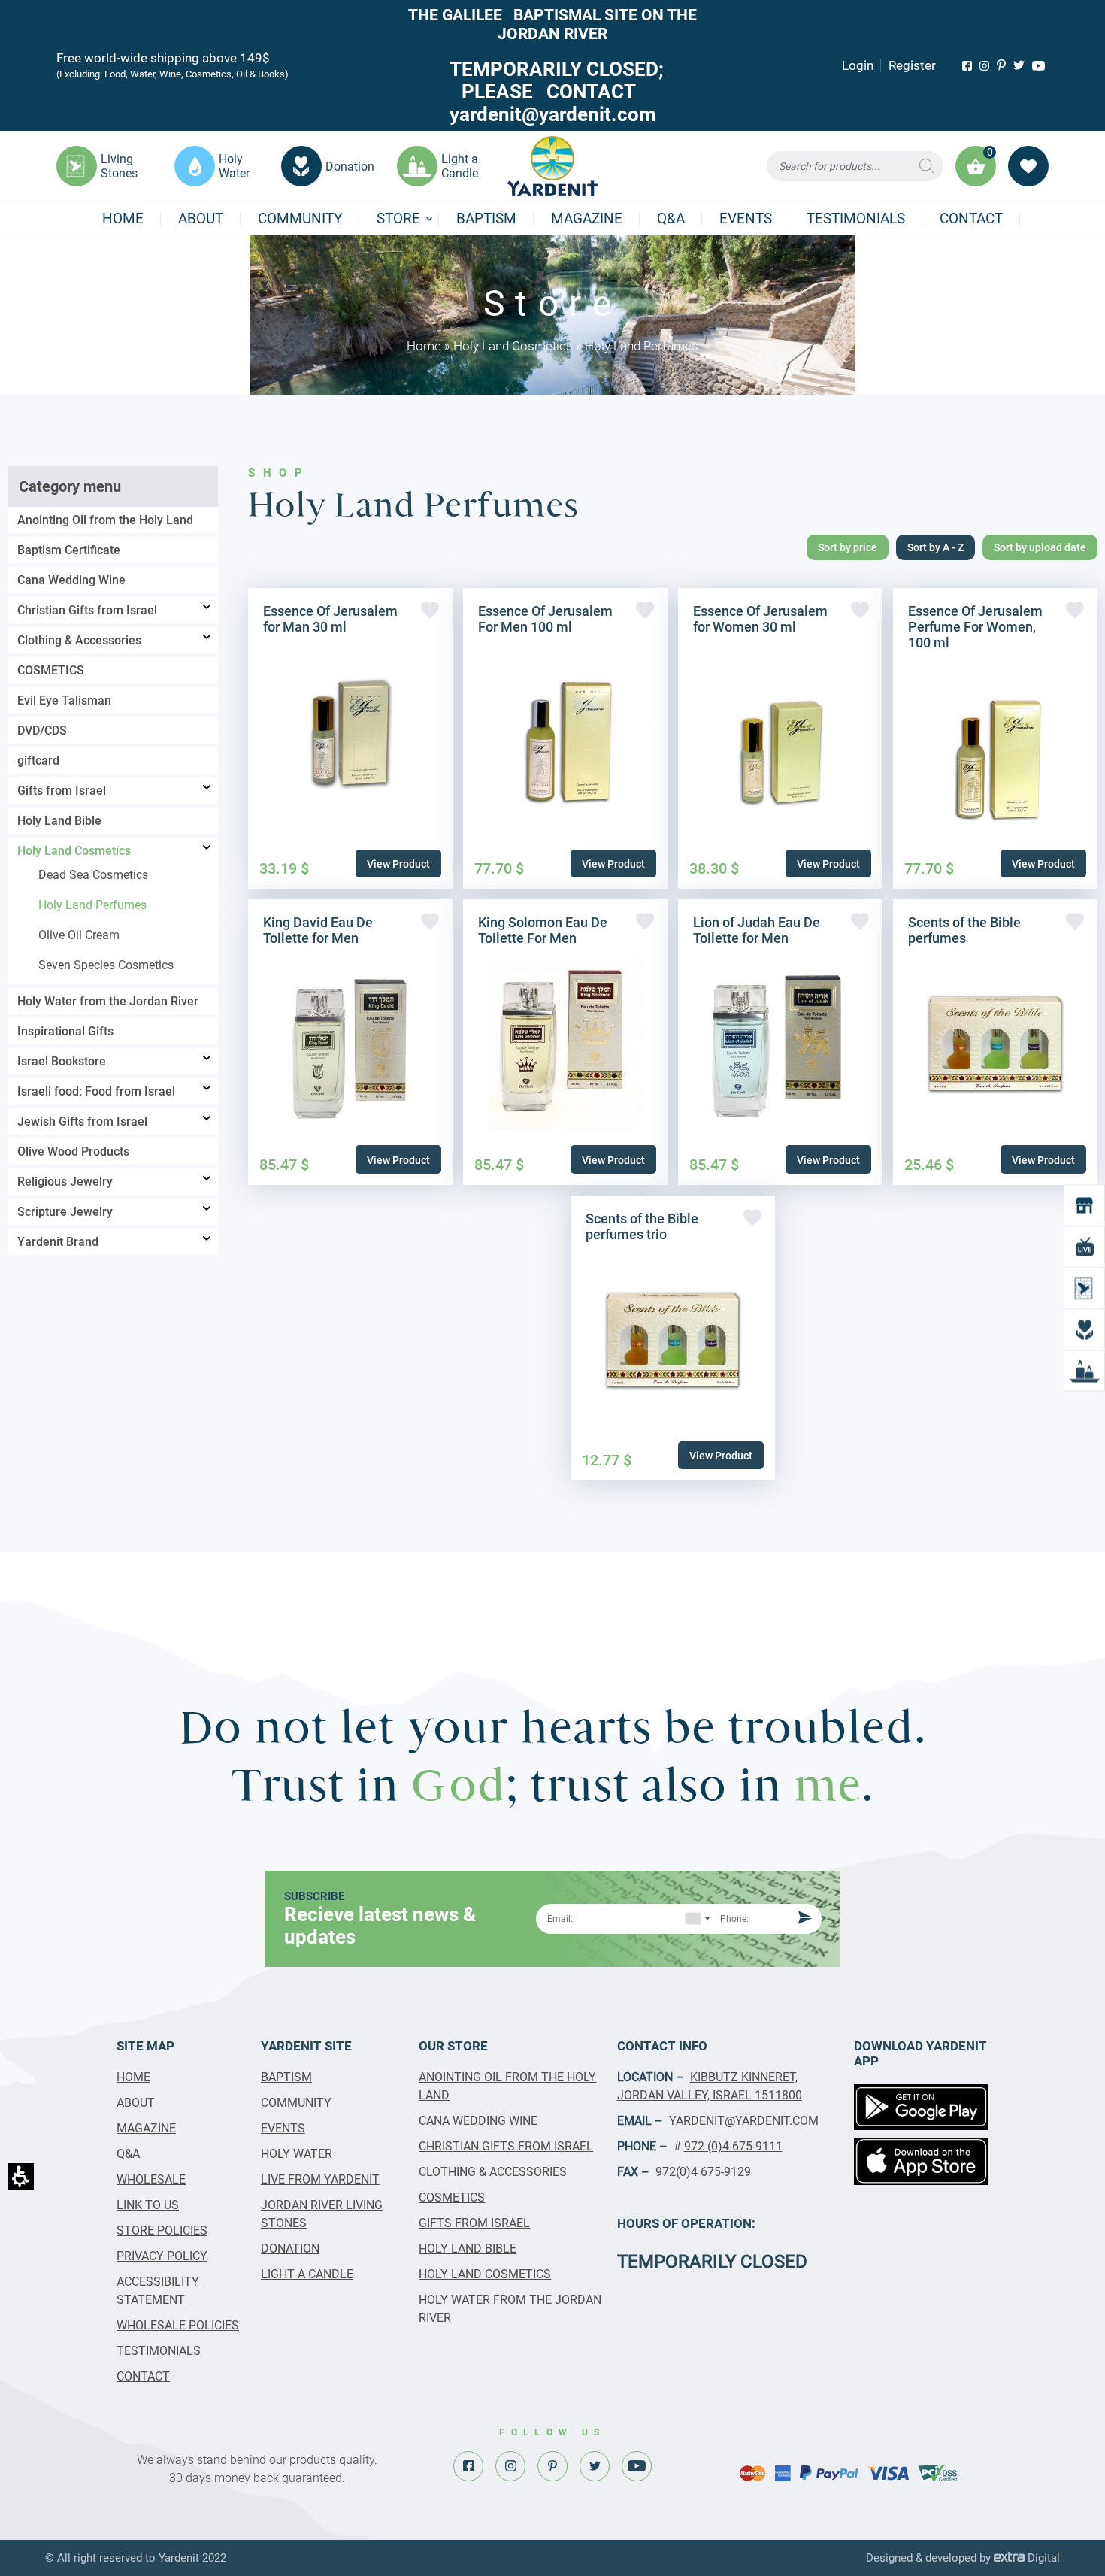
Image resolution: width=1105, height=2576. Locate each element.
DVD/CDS (42, 730)
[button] (855, 166)
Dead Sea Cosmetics (93, 875)
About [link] (201, 218)
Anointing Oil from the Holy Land (105, 520)
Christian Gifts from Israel (87, 610)
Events (746, 218)
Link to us (148, 2205)
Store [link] (398, 218)
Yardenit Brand (58, 1242)
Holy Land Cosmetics (513, 346)
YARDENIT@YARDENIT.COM (744, 2121)
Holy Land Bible (59, 821)
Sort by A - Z (935, 547)
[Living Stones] (1084, 1288)
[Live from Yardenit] (1084, 1247)
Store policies (162, 2231)
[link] (967, 66)
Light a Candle (307, 2274)
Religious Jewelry (65, 1182)
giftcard (38, 761)
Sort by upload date (1040, 547)
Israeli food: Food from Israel (96, 1091)
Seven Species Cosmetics (106, 965)
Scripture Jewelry (65, 1212)
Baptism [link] (486, 218)
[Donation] (1084, 1330)
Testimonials (856, 218)
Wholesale (151, 2179)
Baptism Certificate (69, 550)
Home (123, 218)
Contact (971, 218)
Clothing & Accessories (79, 640)
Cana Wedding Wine (71, 580)
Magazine (587, 218)
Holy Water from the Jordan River (108, 1001)
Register (912, 65)
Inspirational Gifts (65, 1031)
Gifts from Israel (62, 791)
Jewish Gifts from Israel (82, 1121)
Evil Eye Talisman (64, 700)
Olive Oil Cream (79, 935)
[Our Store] (1084, 1206)
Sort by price (848, 547)
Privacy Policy (162, 2256)
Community (300, 218)
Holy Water (297, 2154)
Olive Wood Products (73, 1152)
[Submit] (803, 1918)
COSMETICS (51, 670)
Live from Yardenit (320, 2179)
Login (858, 65)
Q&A (671, 218)
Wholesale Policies (178, 2325)
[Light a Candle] (1084, 1371)
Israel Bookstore (62, 1061)
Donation (290, 2249)
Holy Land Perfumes (92, 905)
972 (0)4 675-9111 (733, 2146)
